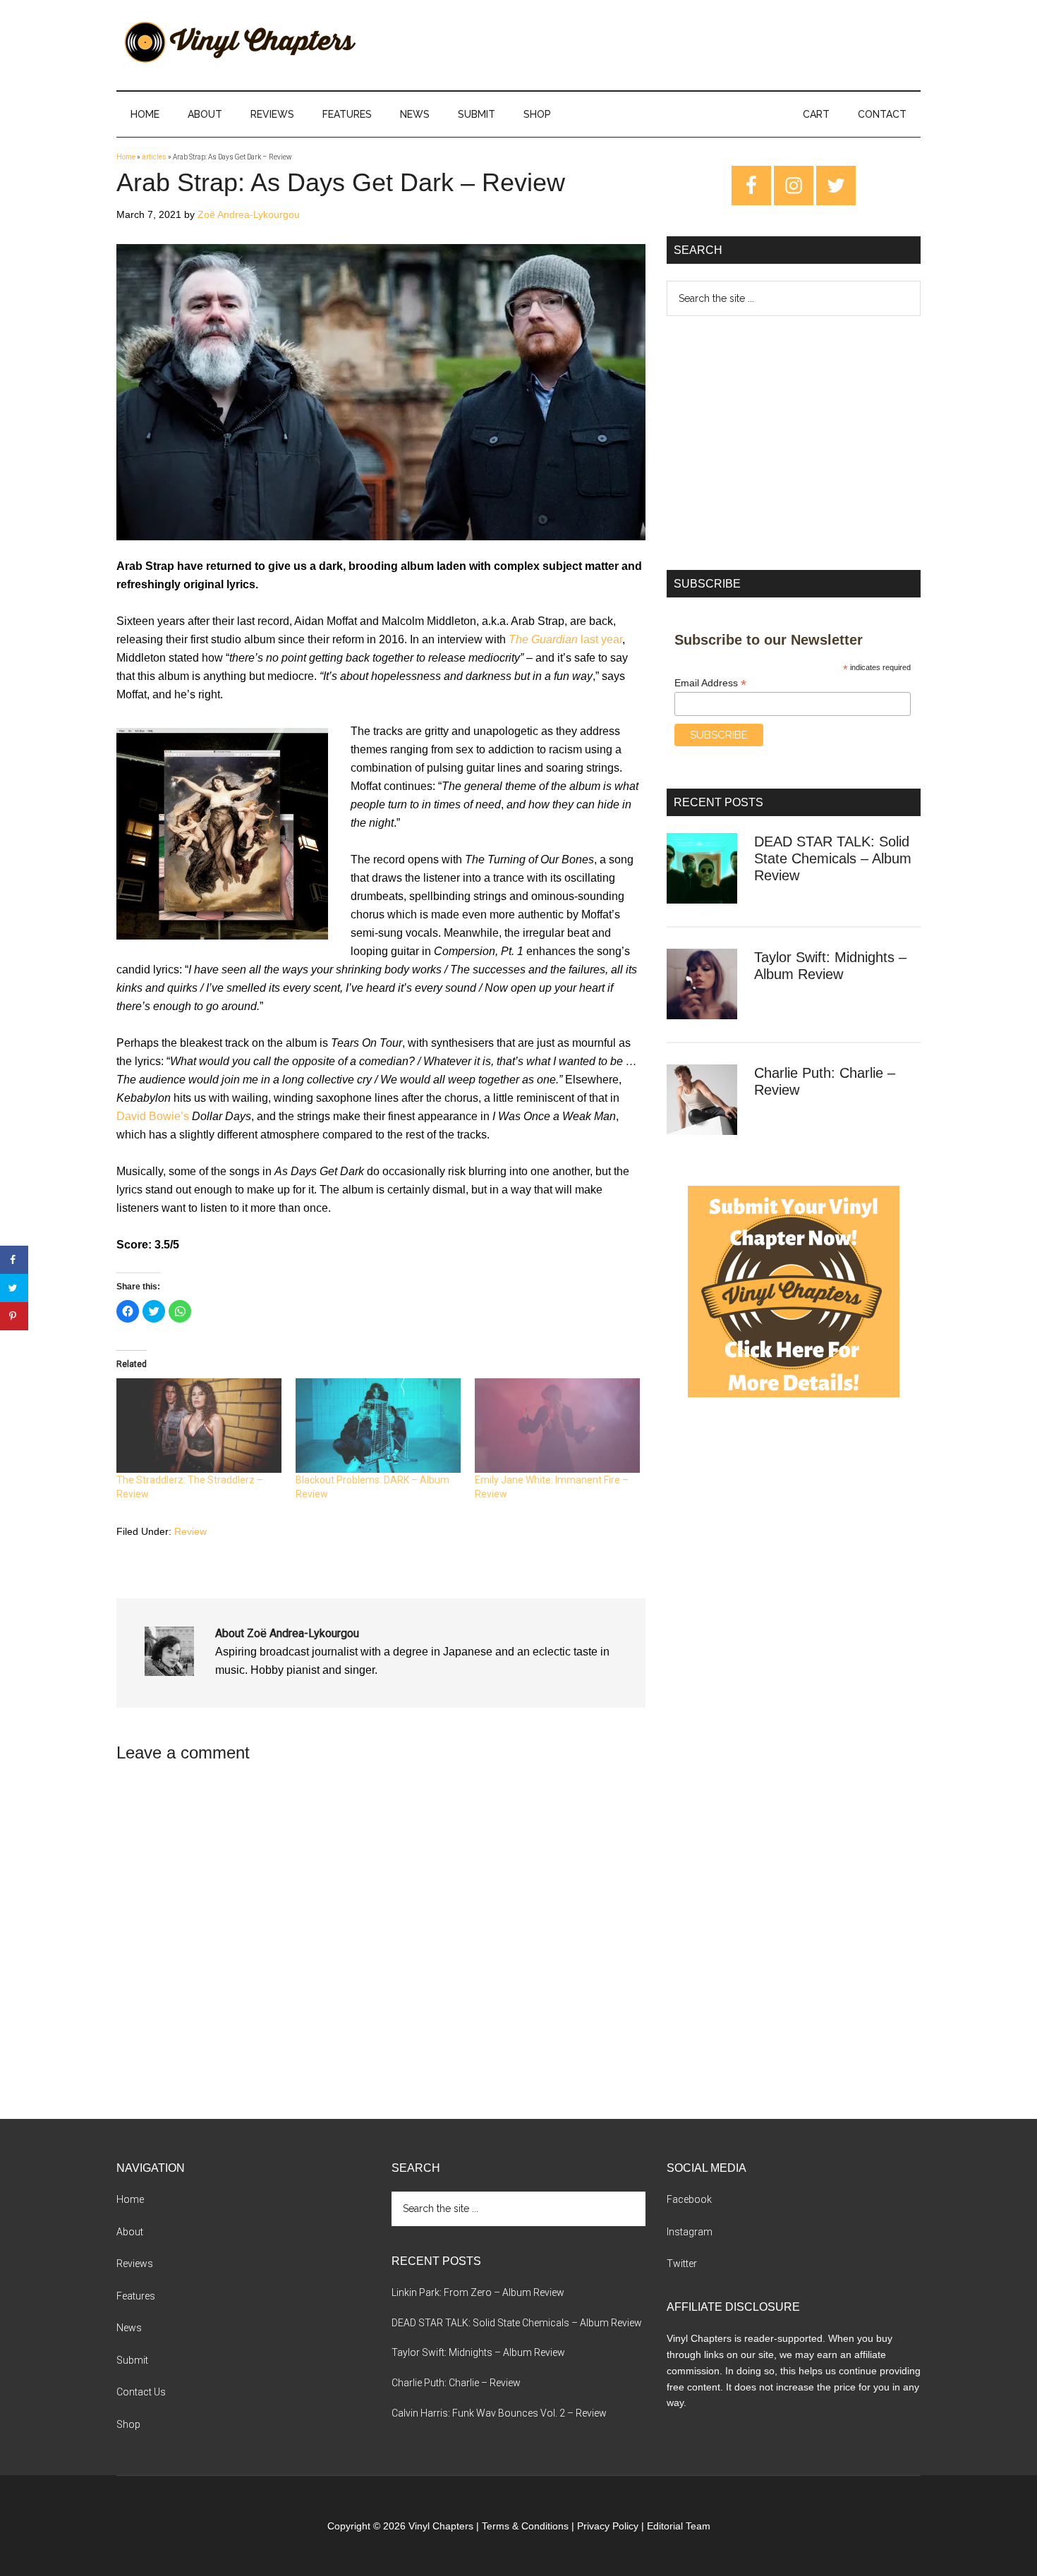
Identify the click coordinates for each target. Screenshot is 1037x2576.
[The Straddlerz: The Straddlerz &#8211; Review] (199, 1426)
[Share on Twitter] (14, 1288)
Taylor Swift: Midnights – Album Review (478, 2352)
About (130, 2232)
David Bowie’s (153, 1116)
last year (565, 639)
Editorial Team (679, 2526)
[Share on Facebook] (14, 1260)
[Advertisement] (794, 443)
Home (126, 157)
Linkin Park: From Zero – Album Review (478, 2292)
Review (190, 1531)
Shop (128, 2424)
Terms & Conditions (525, 2526)
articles (154, 157)
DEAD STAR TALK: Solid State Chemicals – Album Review (833, 858)
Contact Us (141, 2392)
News (129, 2328)
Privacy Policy (608, 2526)
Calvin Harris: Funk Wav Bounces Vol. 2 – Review (499, 2413)
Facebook (689, 2199)
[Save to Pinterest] (14, 1316)
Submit (132, 2360)
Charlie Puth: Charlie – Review (456, 2383)
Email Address (710, 683)
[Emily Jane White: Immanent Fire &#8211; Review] (557, 1426)
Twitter (682, 2264)
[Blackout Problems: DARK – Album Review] (378, 1426)
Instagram (690, 2232)
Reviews (135, 2264)
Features (136, 2296)
